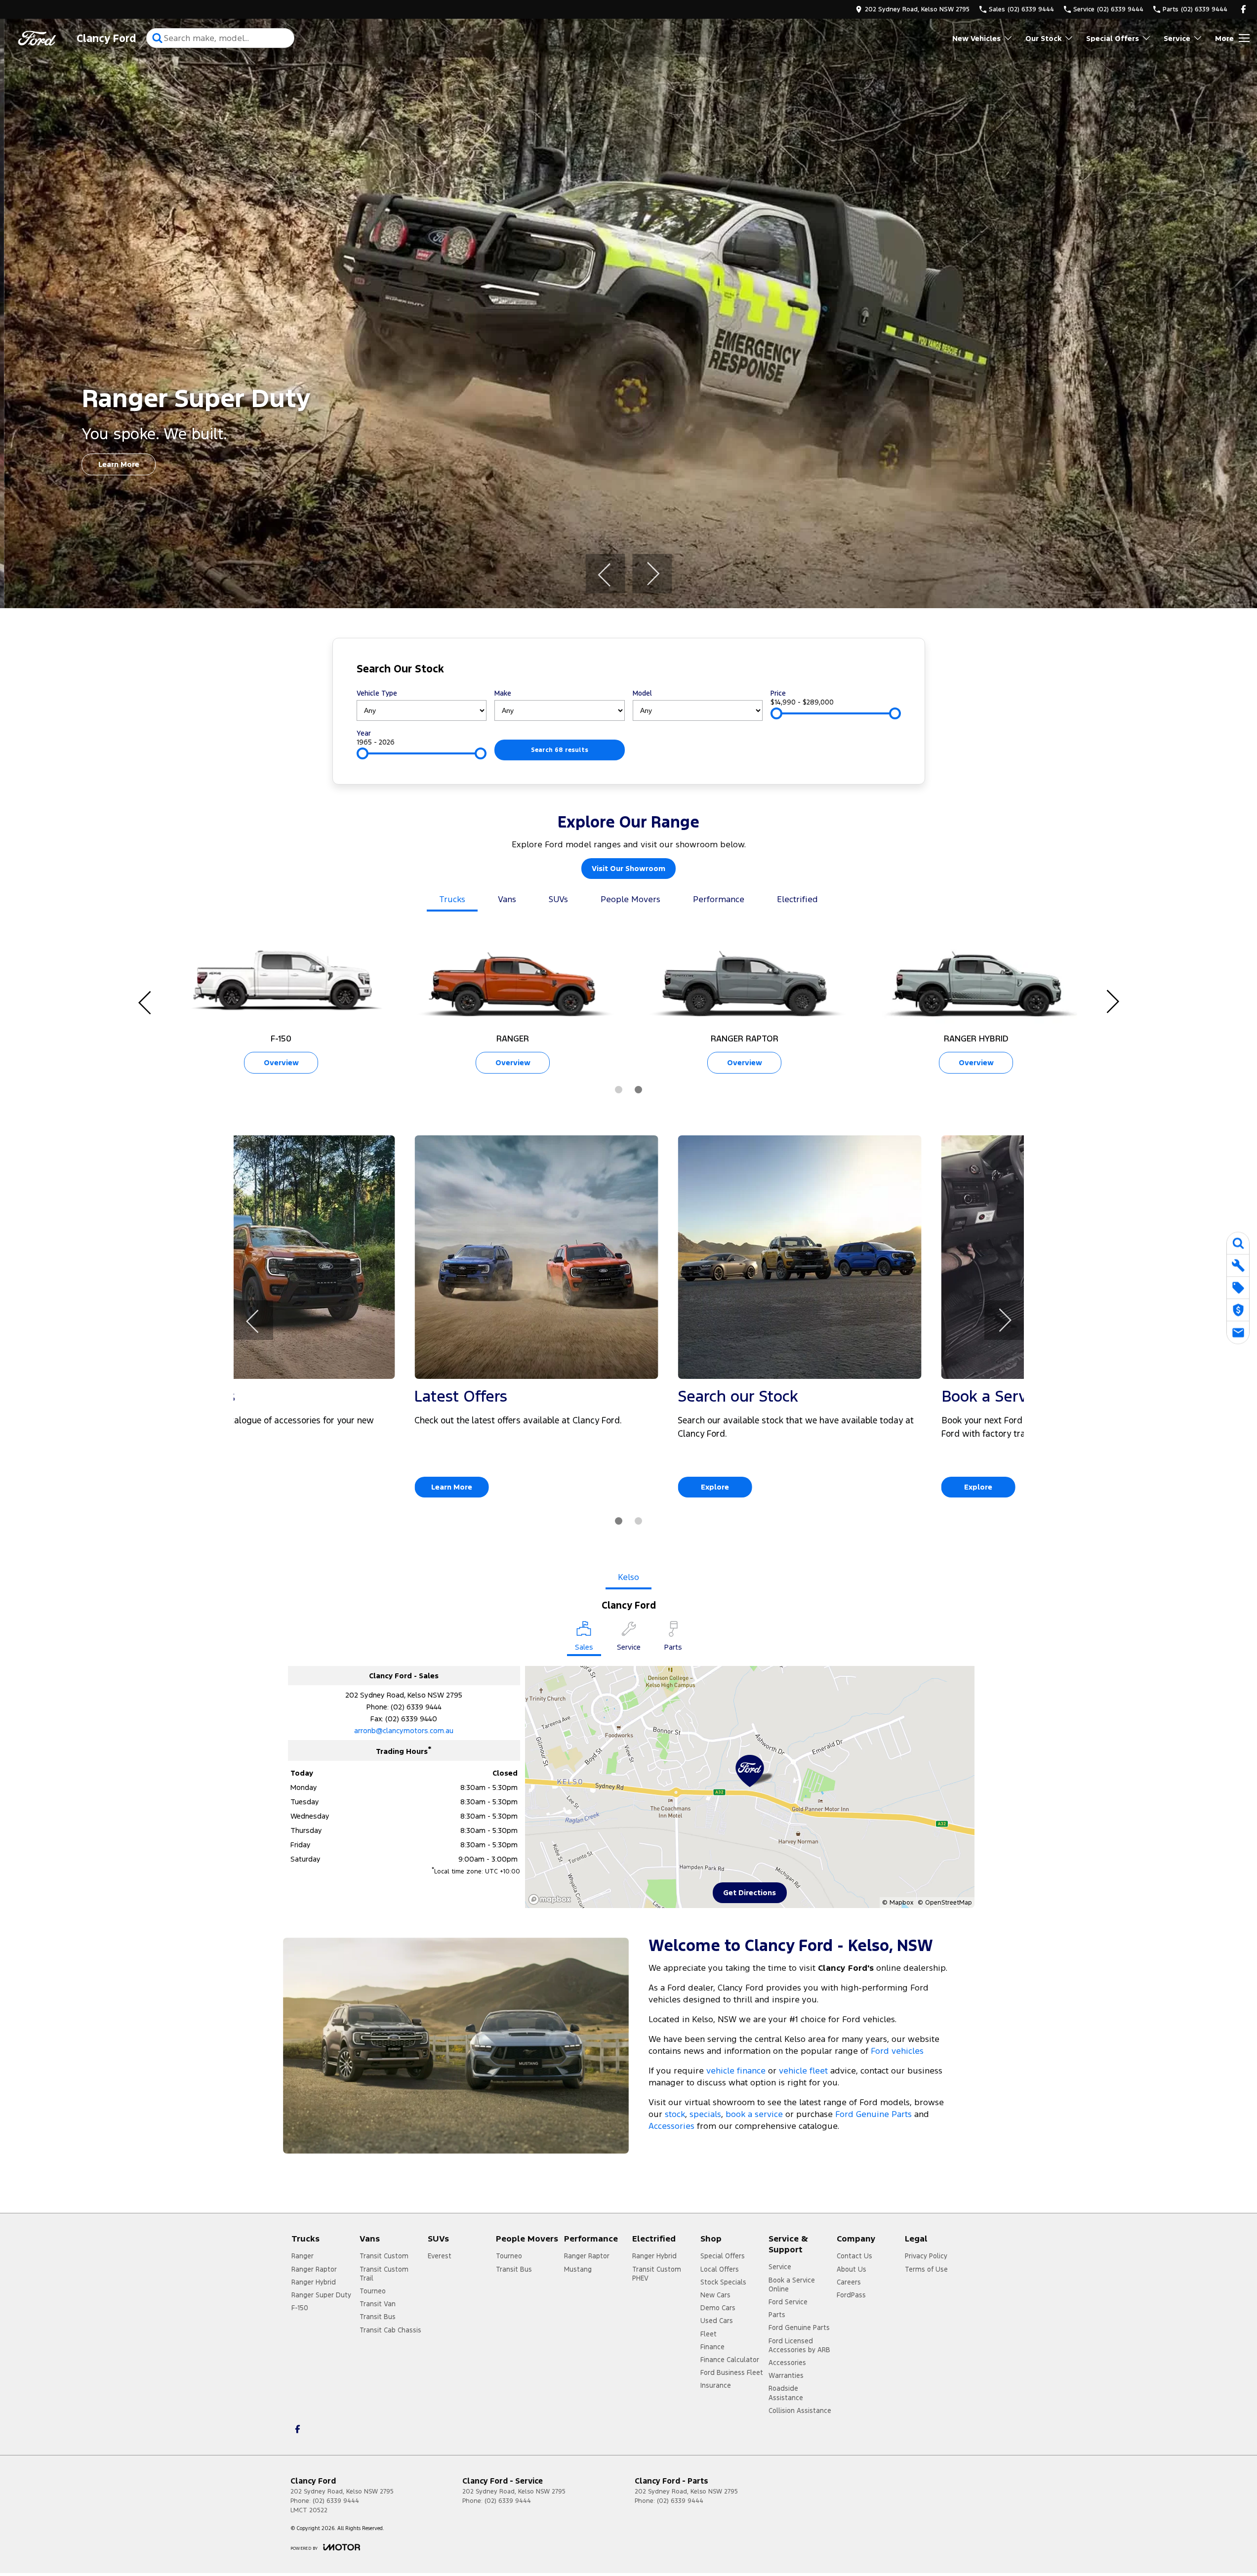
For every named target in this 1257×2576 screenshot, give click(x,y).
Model (642, 693)
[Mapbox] (552, 1899)
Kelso (628, 1577)
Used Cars (717, 2321)
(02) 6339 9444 (416, 1707)
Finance (712, 2347)
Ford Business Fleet (732, 2372)
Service (1177, 38)
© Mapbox (898, 1903)
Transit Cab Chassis (390, 2330)
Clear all (882, 671)
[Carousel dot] (619, 1090)
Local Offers (720, 2269)
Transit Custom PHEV (657, 2274)
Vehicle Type (377, 693)
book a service (754, 2114)
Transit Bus (378, 2317)
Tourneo (373, 2291)
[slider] (776, 713)
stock (675, 2114)
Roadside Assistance (786, 2393)
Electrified (797, 899)
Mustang (578, 2269)
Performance (719, 899)
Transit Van (378, 2304)
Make (503, 693)
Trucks (452, 899)
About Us (852, 2269)
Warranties (786, 2375)
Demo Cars (718, 2308)
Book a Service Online (792, 2285)
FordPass (851, 2295)
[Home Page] (37, 38)
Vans (507, 899)
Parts (777, 2315)
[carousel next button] (652, 574)
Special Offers (1113, 38)
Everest (440, 2256)
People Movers (630, 899)
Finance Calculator (730, 2360)
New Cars (715, 2295)
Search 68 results (560, 750)
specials (705, 2114)
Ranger (303, 2256)
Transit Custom (384, 2256)
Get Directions (750, 1892)
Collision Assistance (800, 2410)
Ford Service (788, 2302)
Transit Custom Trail (384, 2274)
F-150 (300, 2308)
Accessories (671, 2126)
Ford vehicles (897, 2051)
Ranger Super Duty (321, 2295)
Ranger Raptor (314, 2269)
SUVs (558, 899)
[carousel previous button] (605, 574)
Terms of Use (926, 2269)
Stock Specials (723, 2282)
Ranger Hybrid (314, 2282)
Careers (849, 2282)
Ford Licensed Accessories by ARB (799, 2345)
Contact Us (854, 2256)
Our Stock (1043, 38)
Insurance (716, 2385)
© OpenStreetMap (945, 1903)
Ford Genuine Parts (873, 2114)
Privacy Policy (926, 2256)
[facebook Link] (1243, 9)
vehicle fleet (803, 2071)
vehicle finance (736, 2071)
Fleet (709, 2334)
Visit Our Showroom (628, 868)
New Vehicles (976, 38)
